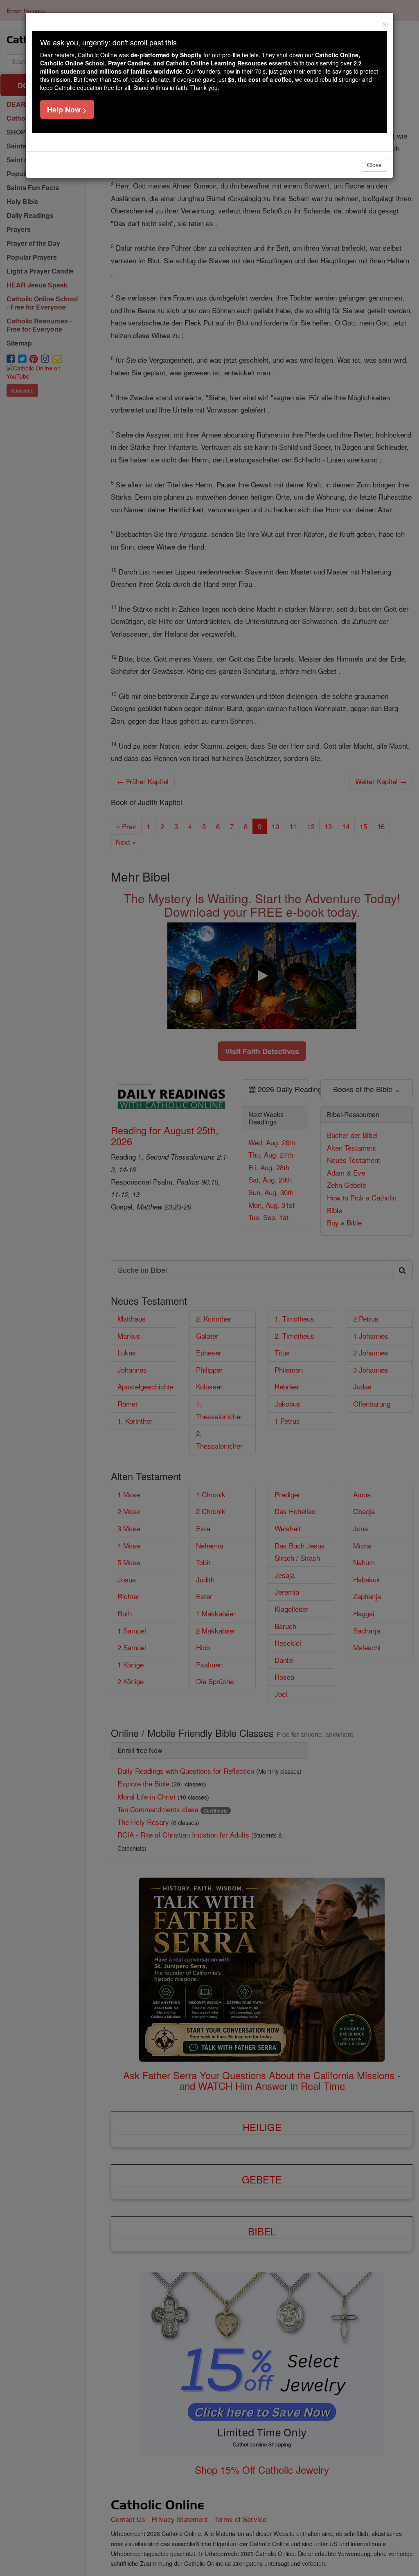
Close (374, 165)
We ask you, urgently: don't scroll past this (108, 42)
